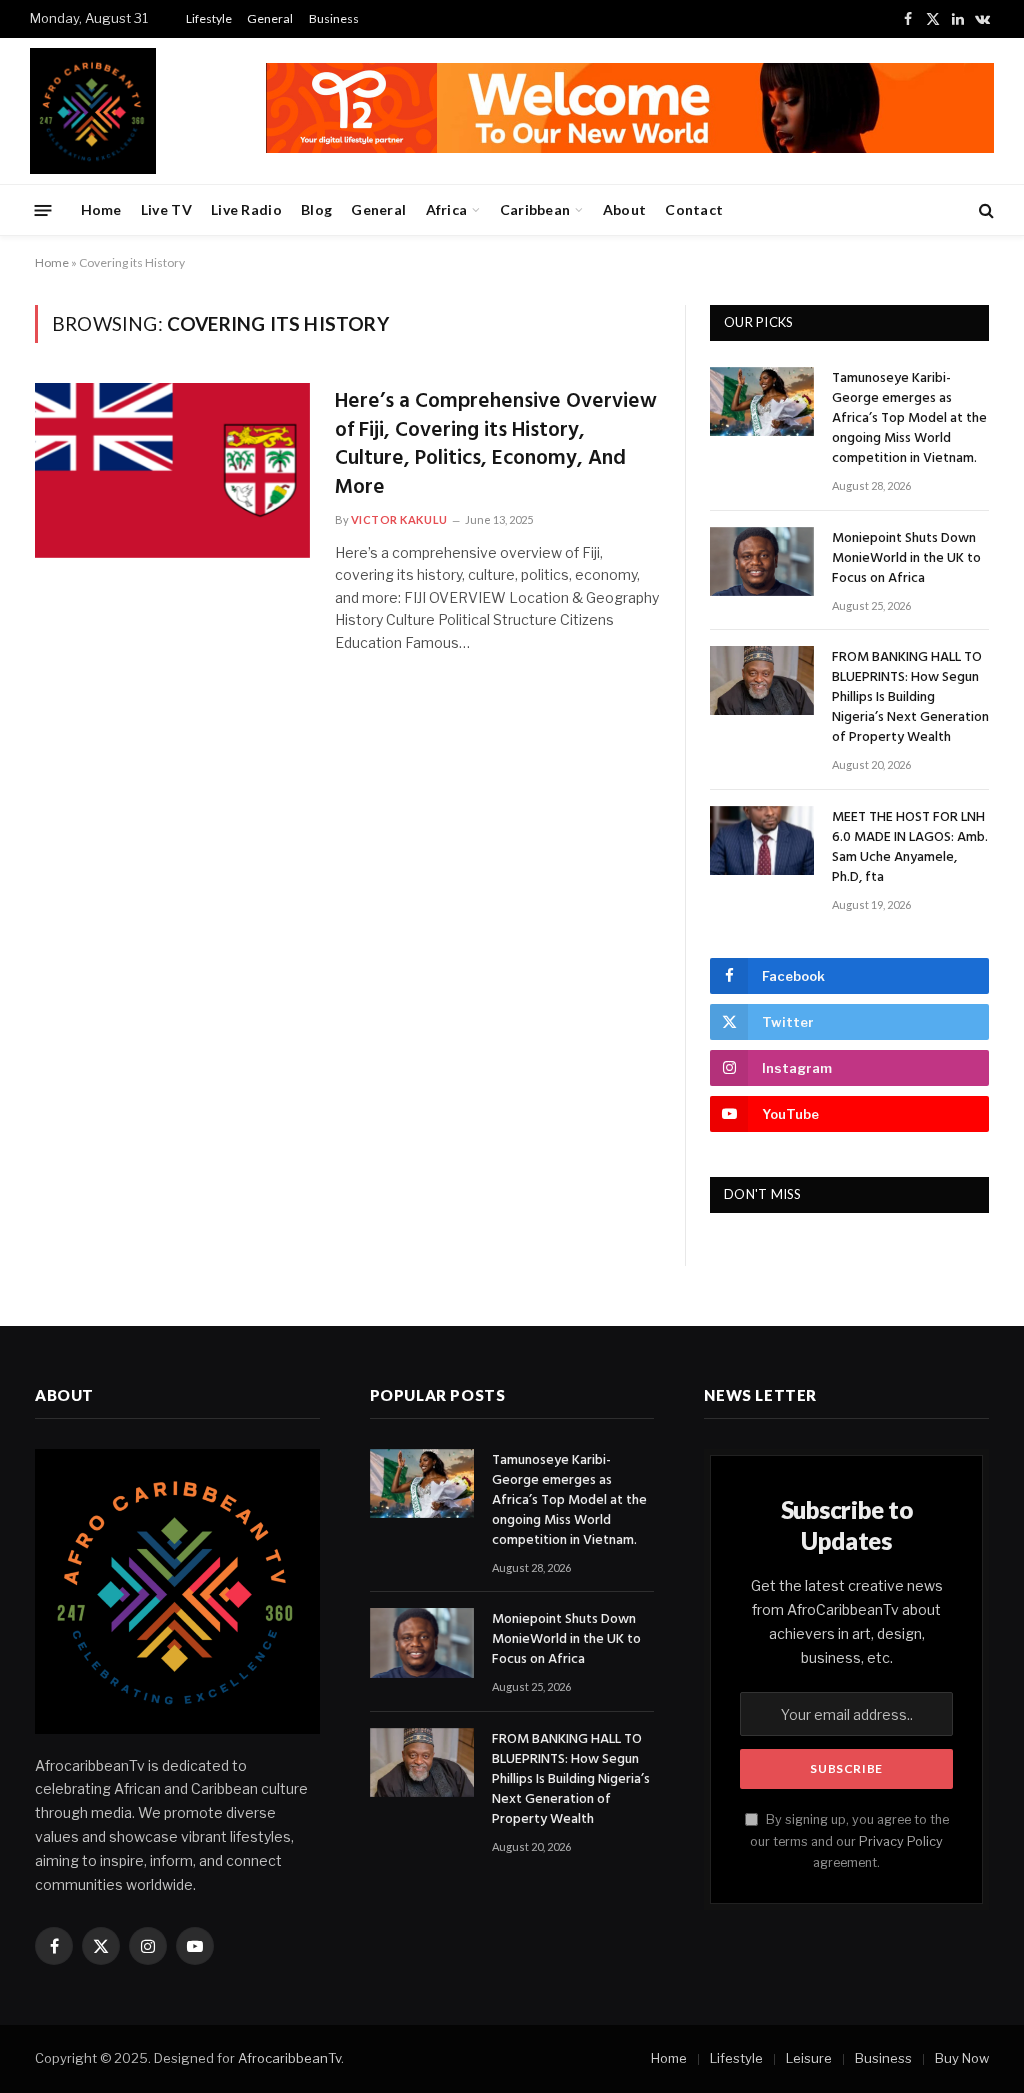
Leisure (809, 2058)
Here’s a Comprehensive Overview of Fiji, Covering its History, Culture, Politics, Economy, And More (496, 445)
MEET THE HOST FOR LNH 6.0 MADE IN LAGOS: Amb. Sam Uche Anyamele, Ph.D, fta (910, 848)
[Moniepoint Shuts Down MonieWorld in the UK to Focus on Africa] (762, 561)
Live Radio (246, 209)
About (624, 209)
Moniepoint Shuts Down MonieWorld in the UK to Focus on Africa (906, 559)
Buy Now (962, 2058)
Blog (316, 209)
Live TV (166, 209)
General (270, 18)
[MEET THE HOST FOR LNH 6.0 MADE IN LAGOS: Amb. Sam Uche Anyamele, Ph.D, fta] (762, 840)
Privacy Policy (901, 1841)
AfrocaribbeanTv (289, 2058)
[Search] (984, 210)
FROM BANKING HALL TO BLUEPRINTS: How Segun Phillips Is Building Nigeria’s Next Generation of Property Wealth (910, 698)
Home (101, 209)
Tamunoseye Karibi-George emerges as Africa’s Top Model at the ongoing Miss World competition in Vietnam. (909, 419)
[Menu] (43, 209)
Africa (447, 209)
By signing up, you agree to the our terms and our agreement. (849, 1841)
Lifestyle (209, 18)
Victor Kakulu (399, 519)
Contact (694, 209)
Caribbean (535, 209)
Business (334, 18)
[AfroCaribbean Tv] (93, 111)
